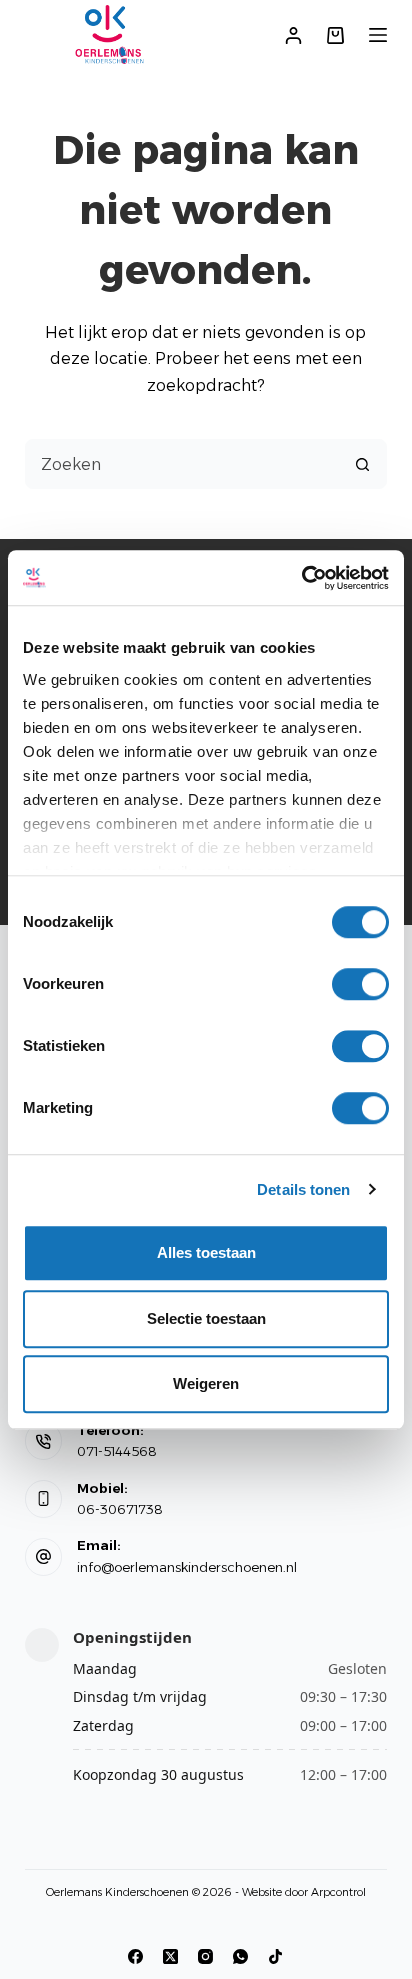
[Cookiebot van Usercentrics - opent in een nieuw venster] (301, 578)
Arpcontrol (338, 1892)
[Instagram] (205, 1956)
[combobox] (182, 464)
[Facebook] (135, 1956)
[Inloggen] (293, 35)
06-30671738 (120, 1509)
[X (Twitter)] (170, 1956)
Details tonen (303, 1189)
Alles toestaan (206, 1252)
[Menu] (378, 35)
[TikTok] (275, 1956)
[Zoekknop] (362, 464)
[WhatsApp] (240, 1956)
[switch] (360, 984)
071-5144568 (117, 1451)
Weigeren (206, 1383)
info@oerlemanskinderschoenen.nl (187, 1567)
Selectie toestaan (206, 1318)
